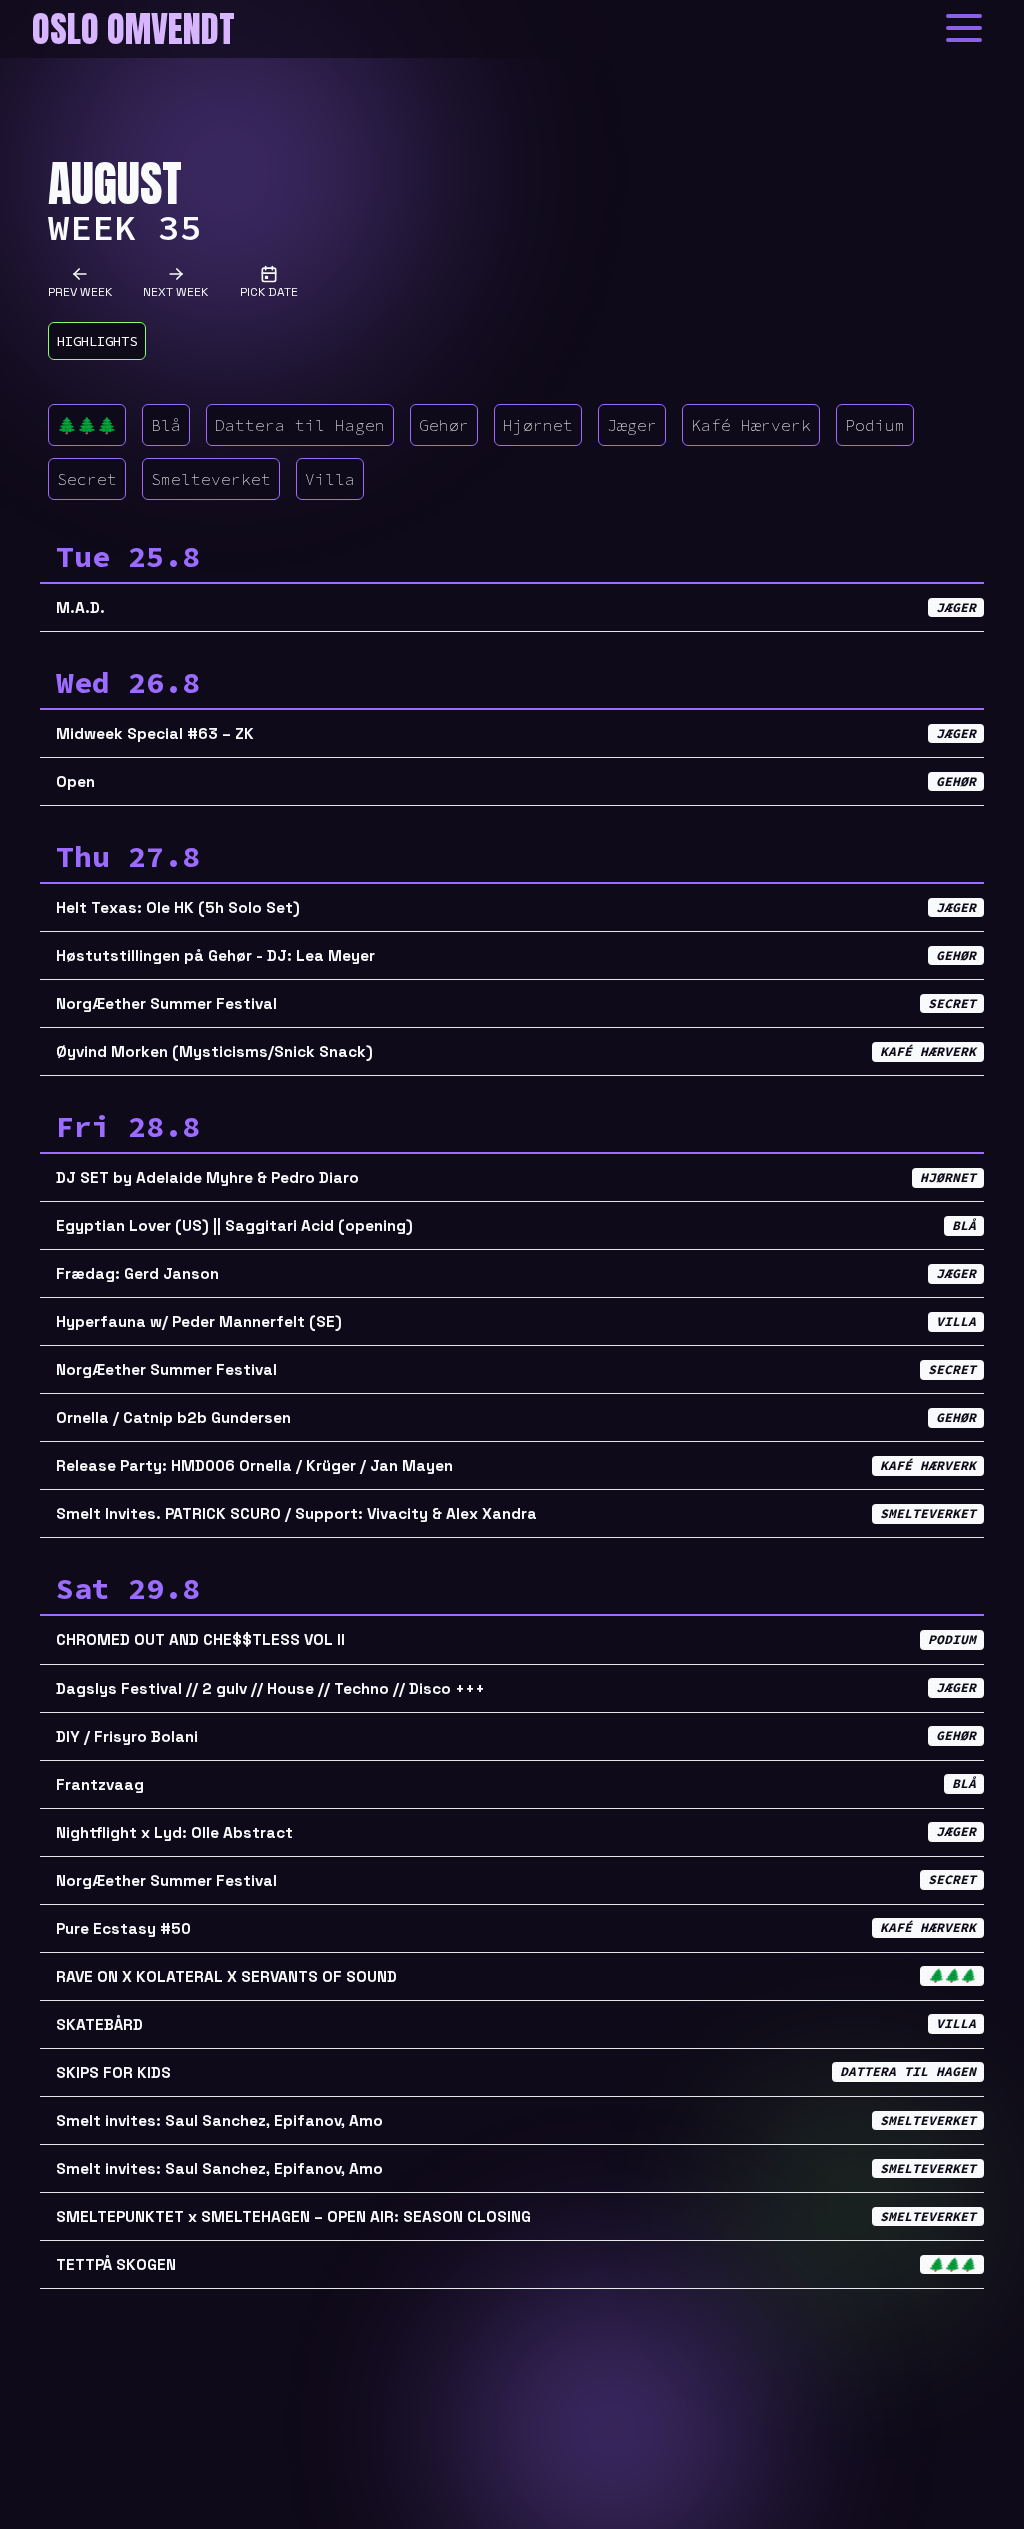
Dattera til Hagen (300, 425)
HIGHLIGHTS (97, 341)
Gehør (444, 425)
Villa (330, 479)
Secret (87, 479)
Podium (875, 425)
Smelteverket (211, 479)
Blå (166, 425)
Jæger (632, 425)
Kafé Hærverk (751, 425)
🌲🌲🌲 (87, 425)
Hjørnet (538, 425)
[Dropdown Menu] (964, 28)
